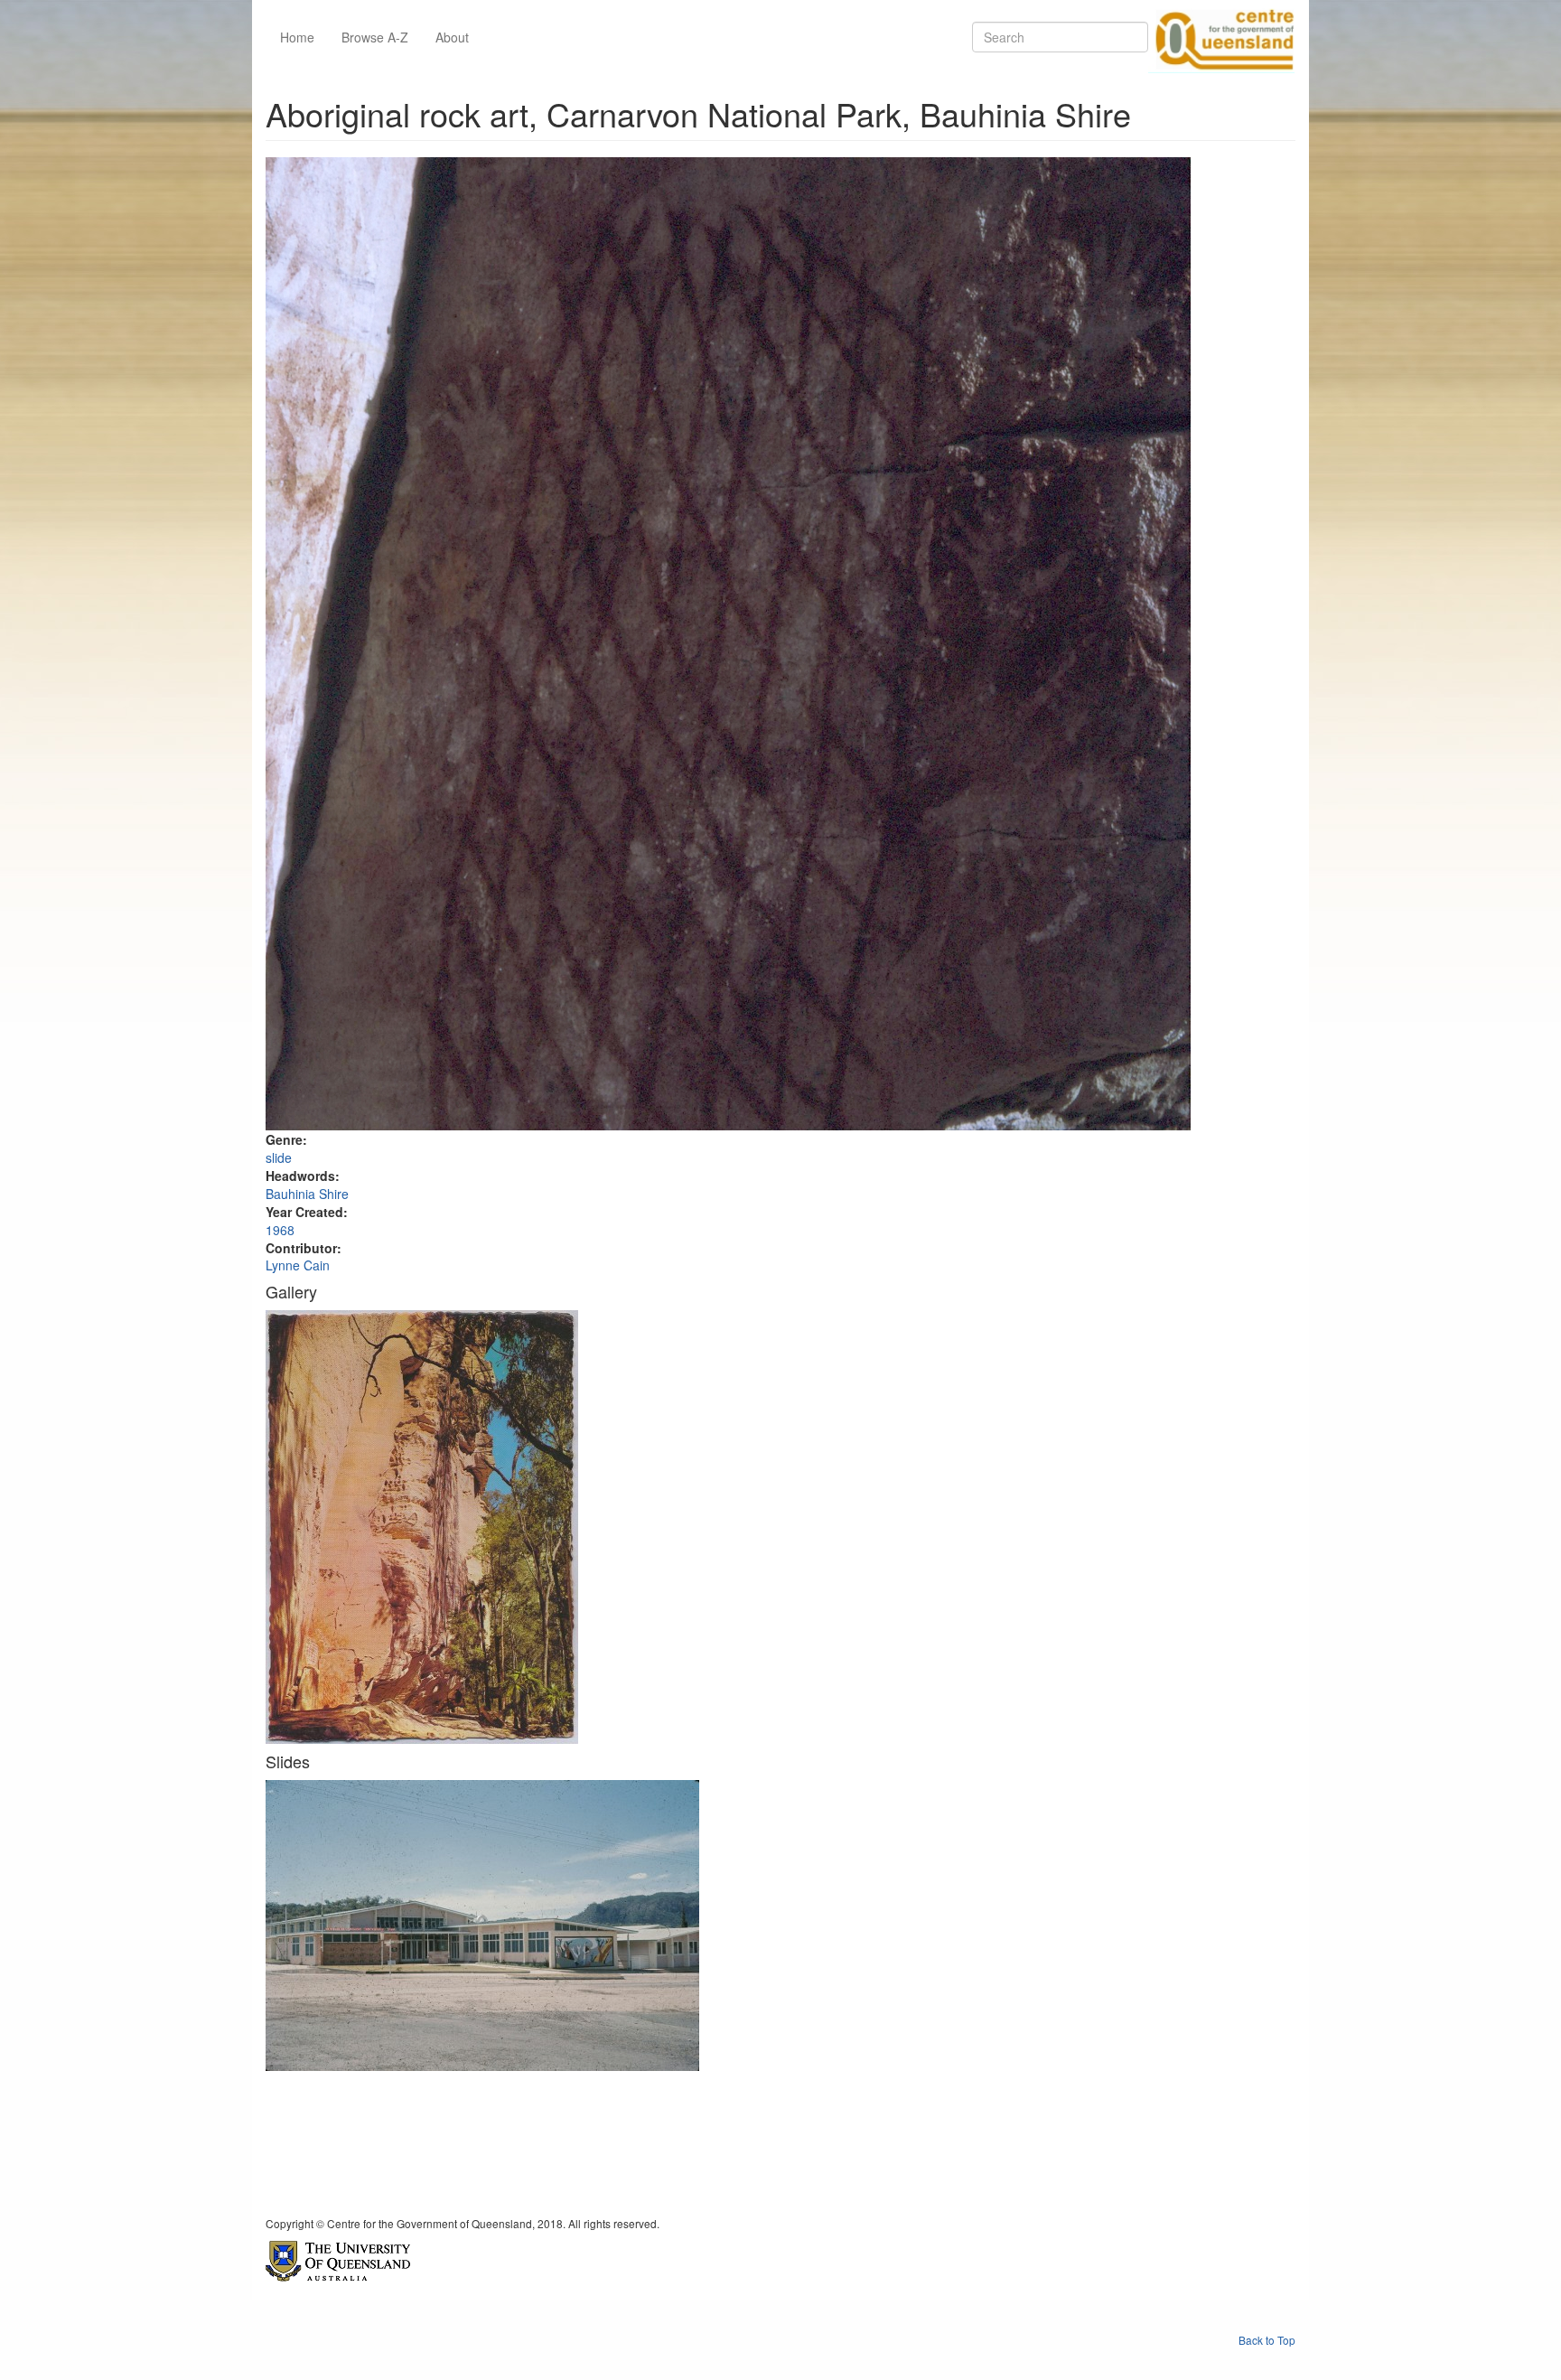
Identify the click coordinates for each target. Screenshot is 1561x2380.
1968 (280, 1230)
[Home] (1221, 37)
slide (279, 1157)
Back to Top (1267, 2340)
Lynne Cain (298, 1265)
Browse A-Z (375, 37)
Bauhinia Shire (307, 1194)
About (452, 37)
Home (297, 37)
